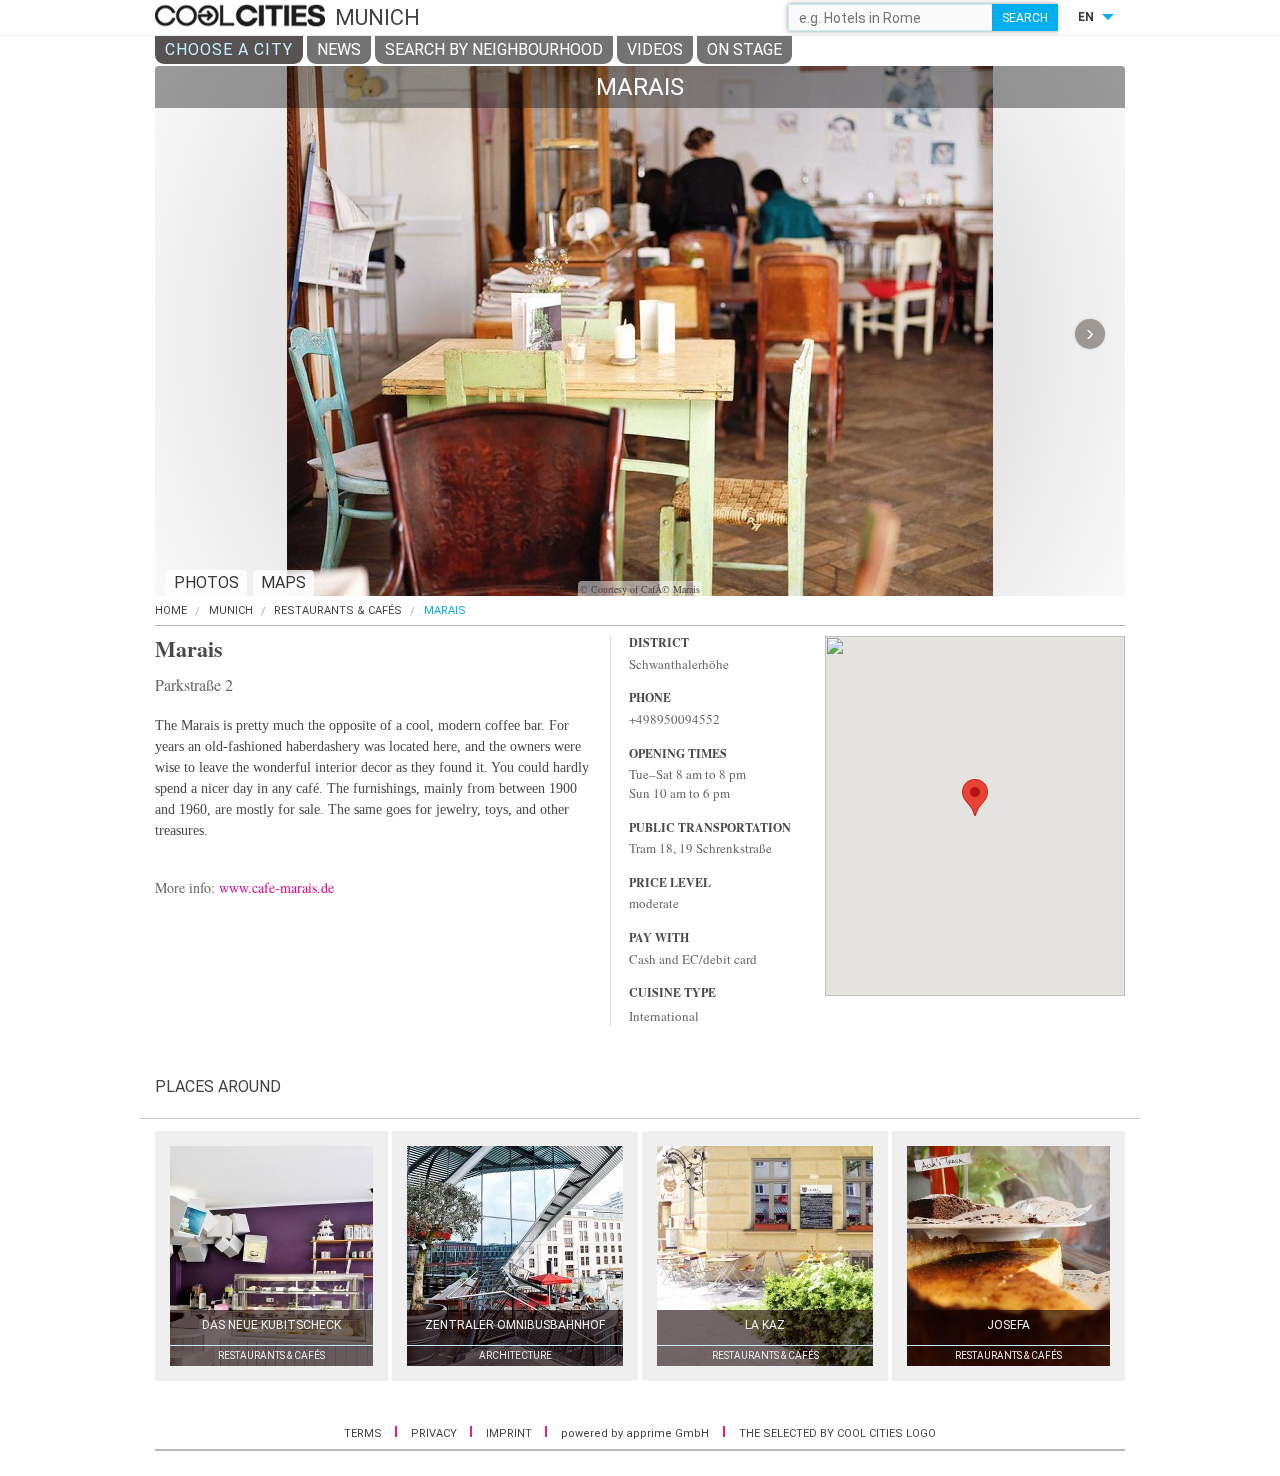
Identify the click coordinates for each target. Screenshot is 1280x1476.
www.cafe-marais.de (276, 887)
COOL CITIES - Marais (242, 17)
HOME (171, 610)
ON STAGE (744, 49)
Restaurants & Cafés (338, 610)
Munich (231, 610)
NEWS (339, 49)
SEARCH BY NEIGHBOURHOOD (494, 49)
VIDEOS (655, 49)
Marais (445, 610)
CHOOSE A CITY (229, 49)
